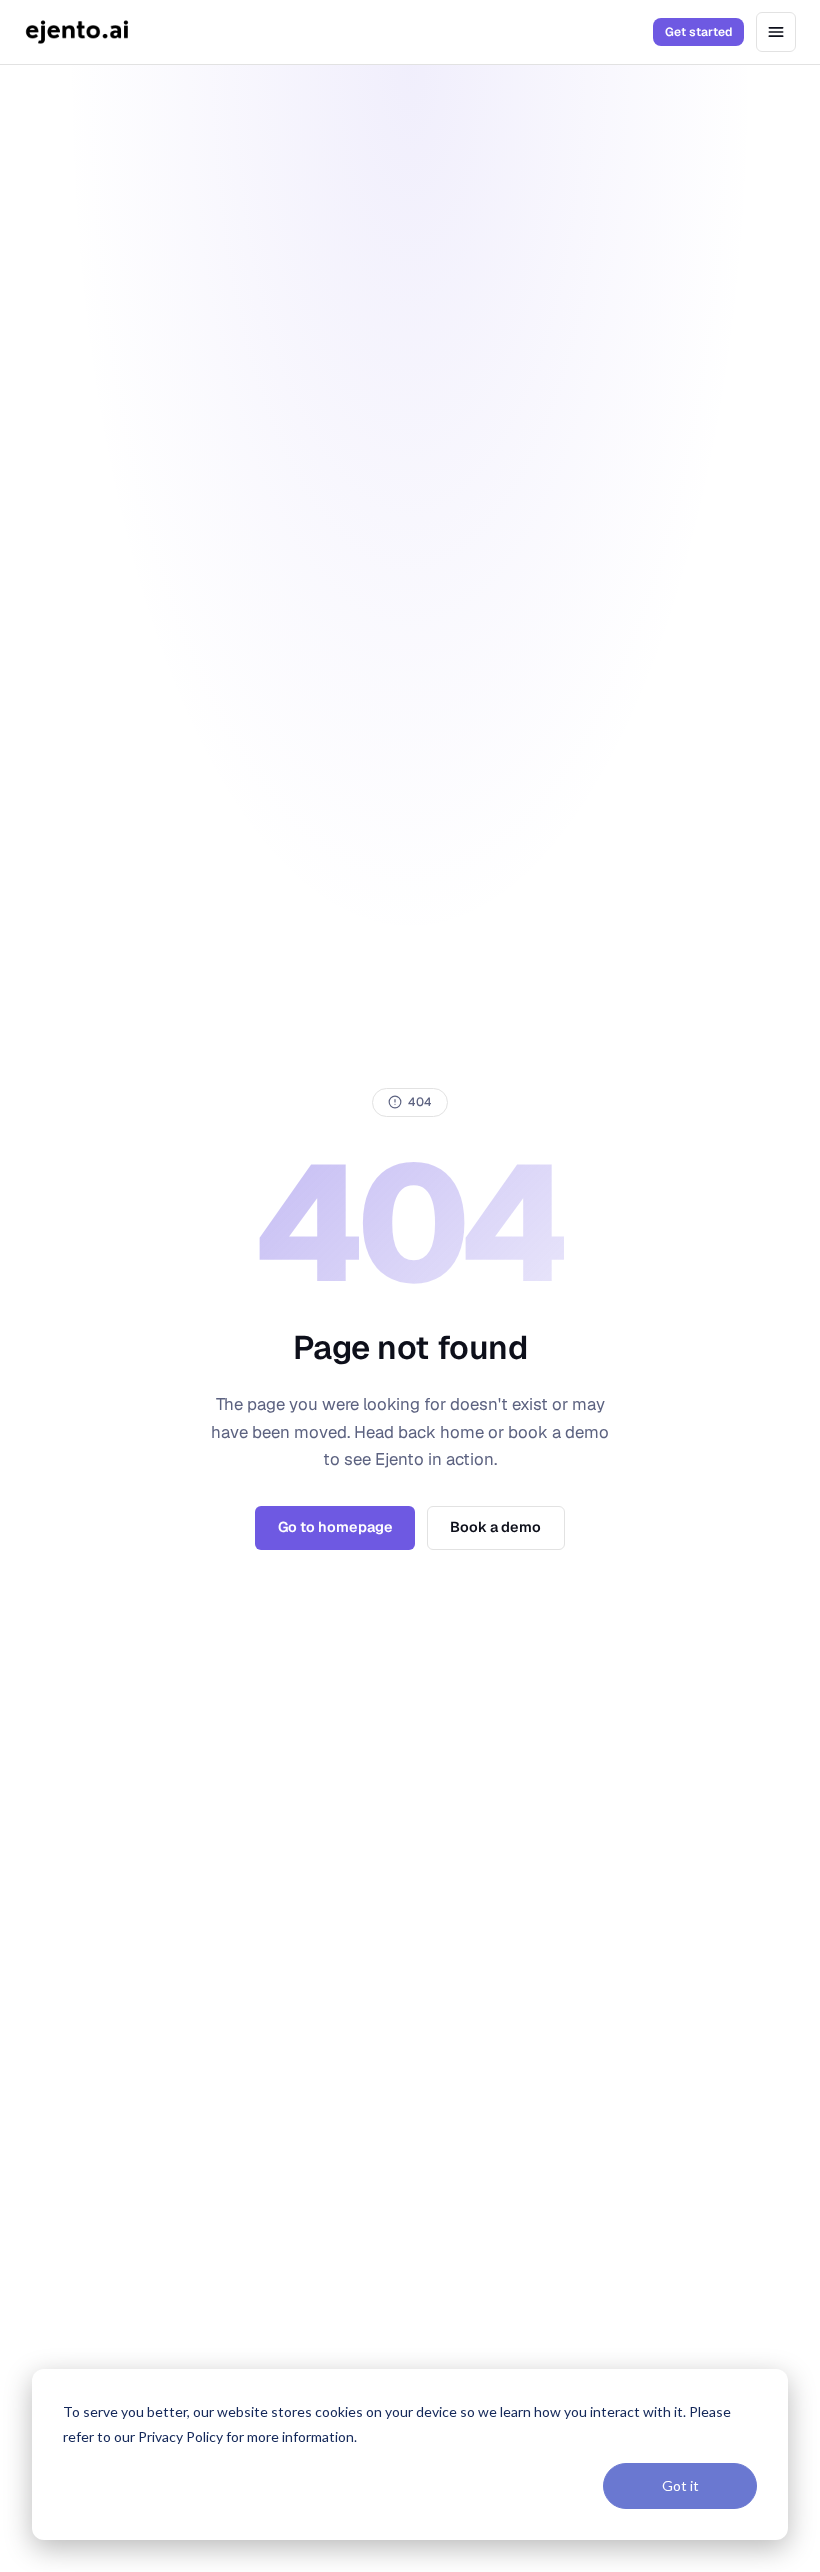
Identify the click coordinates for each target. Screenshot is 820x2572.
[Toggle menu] (776, 32)
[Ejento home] (77, 32)
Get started (698, 32)
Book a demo (495, 1527)
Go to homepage (335, 1527)
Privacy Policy (180, 2436)
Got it (680, 2485)
